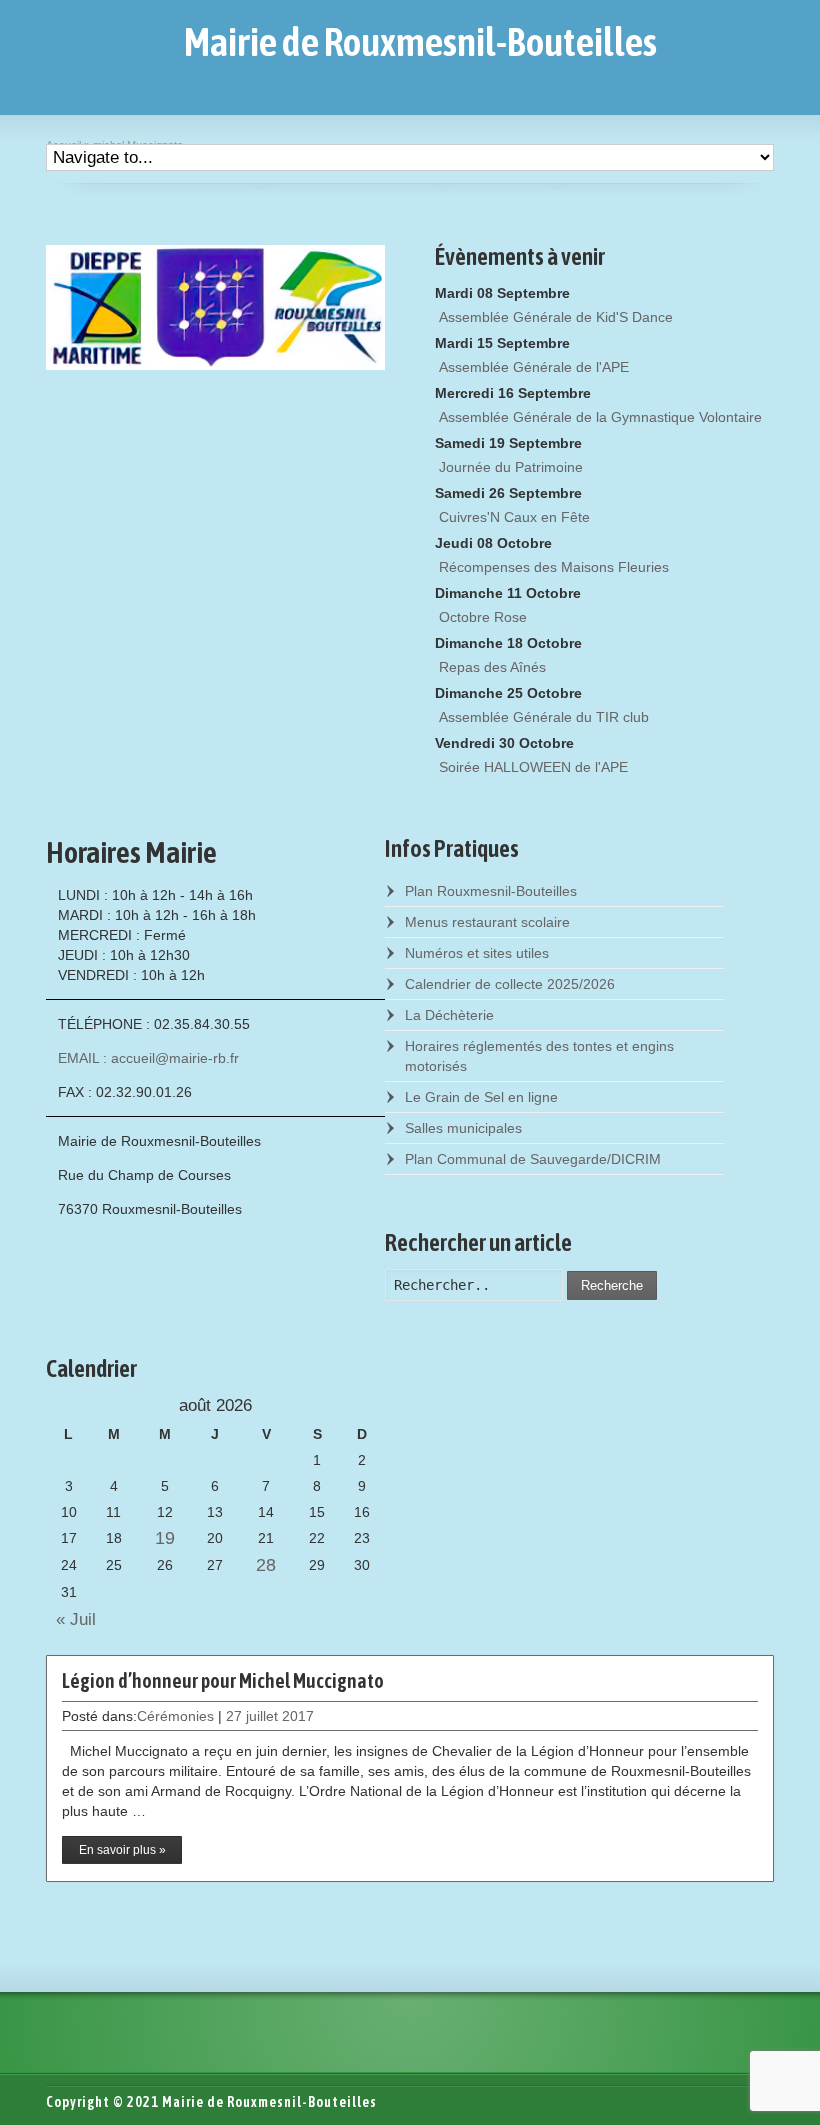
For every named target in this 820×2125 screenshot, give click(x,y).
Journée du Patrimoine (511, 467)
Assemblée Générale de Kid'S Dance (556, 317)
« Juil (71, 1619)
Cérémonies (175, 1716)
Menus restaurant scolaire (487, 922)
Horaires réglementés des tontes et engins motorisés (539, 1056)
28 (266, 1565)
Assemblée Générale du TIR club (544, 717)
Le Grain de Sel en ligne (481, 1097)
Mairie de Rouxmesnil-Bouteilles (420, 42)
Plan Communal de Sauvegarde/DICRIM (533, 1159)
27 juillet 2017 (270, 1716)
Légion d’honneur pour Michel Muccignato (223, 1680)
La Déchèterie (449, 1015)
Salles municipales (463, 1128)
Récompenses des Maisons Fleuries (554, 567)
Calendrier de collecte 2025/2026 (510, 984)
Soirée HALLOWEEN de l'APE (533, 767)
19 (165, 1538)
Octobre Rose (483, 617)
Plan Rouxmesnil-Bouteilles (491, 891)
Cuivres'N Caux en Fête (514, 517)
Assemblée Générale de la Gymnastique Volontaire (600, 417)
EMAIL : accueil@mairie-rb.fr (148, 1058)
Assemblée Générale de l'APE (534, 367)
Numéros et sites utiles (477, 953)
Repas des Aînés (492, 667)
